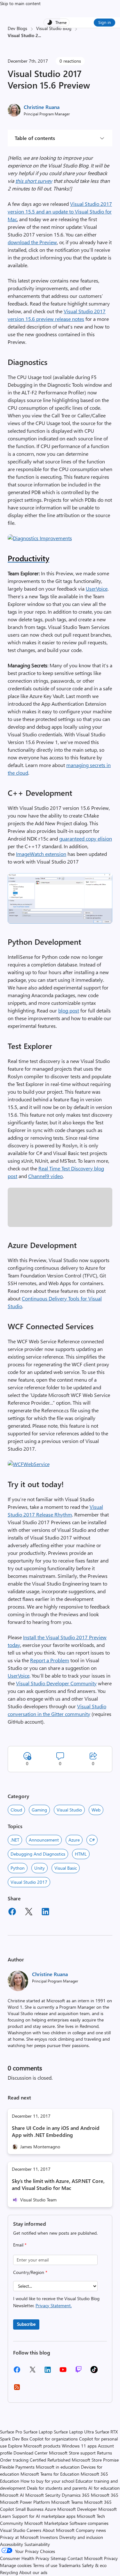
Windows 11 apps (79, 2446)
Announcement (44, 1840)
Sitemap (58, 2558)
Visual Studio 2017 (29, 1882)
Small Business (29, 2509)
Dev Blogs (17, 28)
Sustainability (37, 2544)
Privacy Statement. (54, 2305)
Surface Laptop (38, 2432)
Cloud (16, 1810)
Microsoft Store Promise (95, 2460)
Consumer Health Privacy (25, 2558)
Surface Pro (11, 2432)
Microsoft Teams (67, 2502)
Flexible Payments (17, 2467)
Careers (34, 2530)
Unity (40, 1868)
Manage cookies (16, 2565)
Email (20, 2245)
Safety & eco (94, 2565)
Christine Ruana (42, 107)
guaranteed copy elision (86, 838)
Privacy (111, 2558)
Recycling (9, 2572)
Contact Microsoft (85, 2558)
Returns (104, 2453)
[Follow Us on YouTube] (63, 2372)
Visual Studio (69, 1810)
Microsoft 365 (105, 2495)
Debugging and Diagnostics (38, 1854)
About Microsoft (59, 2530)
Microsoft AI (12, 2495)
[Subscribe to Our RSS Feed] (17, 2389)
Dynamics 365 (76, 2495)
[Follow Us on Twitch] (79, 2372)
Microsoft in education (58, 2467)
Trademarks (70, 2565)
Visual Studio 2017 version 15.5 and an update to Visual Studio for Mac (60, 211)
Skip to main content (20, 3)
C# (92, 1840)
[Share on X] (29, 1913)
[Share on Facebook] (12, 1913)
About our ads (33, 2572)
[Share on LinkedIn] (45, 1913)
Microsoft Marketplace (46, 2523)
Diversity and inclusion (81, 2537)
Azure (74, 1840)
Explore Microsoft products (34, 2446)
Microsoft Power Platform (25, 2502)
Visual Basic (66, 1868)
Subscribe (26, 2324)
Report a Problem (50, 1660)
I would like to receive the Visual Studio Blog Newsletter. (56, 2302)
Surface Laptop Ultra (74, 2432)
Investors (49, 2537)
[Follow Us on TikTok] (94, 2372)
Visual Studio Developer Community (56, 1683)
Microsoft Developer (77, 2509)
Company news (91, 2530)
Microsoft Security (43, 2495)
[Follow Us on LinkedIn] (48, 2372)
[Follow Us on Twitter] (32, 2372)
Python (18, 1868)
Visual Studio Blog (54, 28)
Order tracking (14, 2460)
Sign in (104, 22)
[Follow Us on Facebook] (17, 2372)
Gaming (39, 1810)
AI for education (104, 2488)
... (40, 35)
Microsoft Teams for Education (50, 2474)
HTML (81, 1854)
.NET (15, 1840)
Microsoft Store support (72, 2453)
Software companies (89, 2523)
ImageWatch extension (41, 854)
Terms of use (45, 2565)
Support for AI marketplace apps (44, 2516)
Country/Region (30, 2272)
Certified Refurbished (50, 2460)
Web (96, 1810)
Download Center (31, 2453)
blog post (69, 1010)
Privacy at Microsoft (19, 2537)
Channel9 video (45, 1176)
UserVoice (97, 589)
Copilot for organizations (54, 2439)
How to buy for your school (47, 2481)
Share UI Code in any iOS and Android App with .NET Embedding (56, 2131)
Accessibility (12, 2544)
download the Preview (32, 242)
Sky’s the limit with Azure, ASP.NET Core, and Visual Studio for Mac (58, 2184)
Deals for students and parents (57, 2488)
